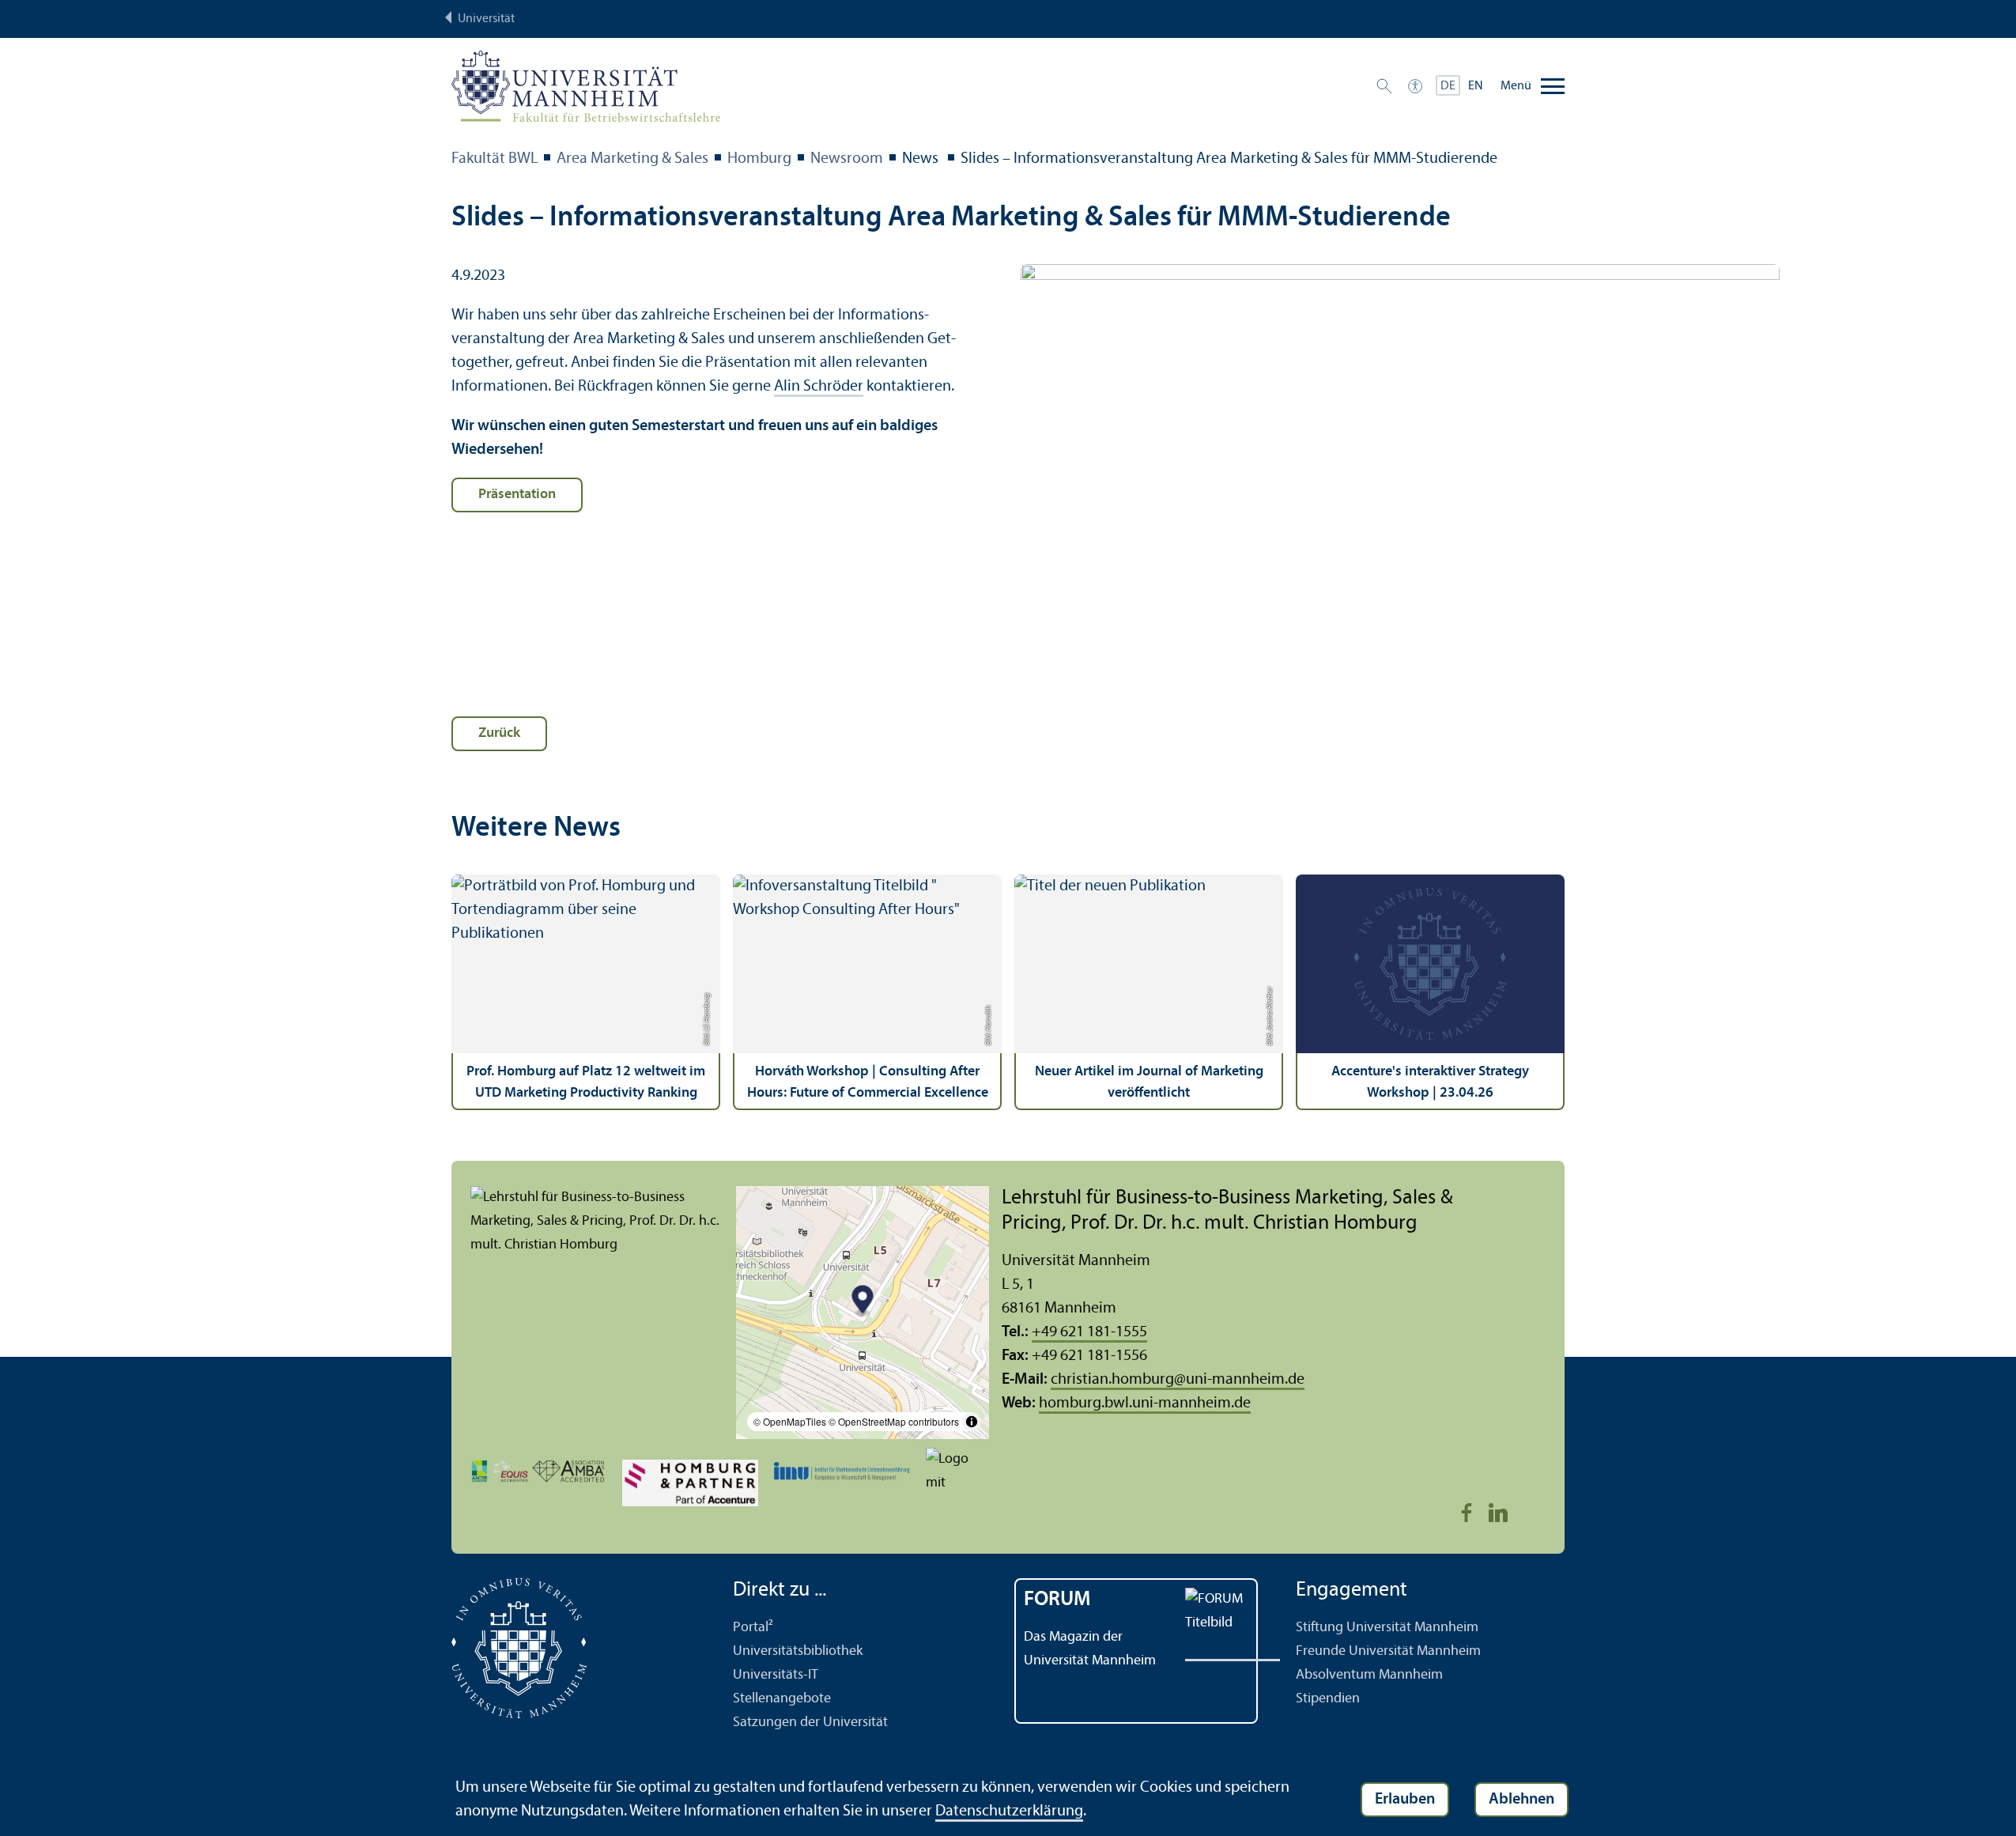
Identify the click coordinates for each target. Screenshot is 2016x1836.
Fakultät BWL (495, 159)
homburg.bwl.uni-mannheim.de (1145, 1403)
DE (1448, 86)
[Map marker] (863, 1302)
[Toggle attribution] (972, 1422)
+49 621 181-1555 (1089, 1332)
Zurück (499, 733)
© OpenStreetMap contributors (894, 1421)
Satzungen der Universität (810, 1723)
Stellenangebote (782, 1699)
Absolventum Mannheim (1369, 1675)
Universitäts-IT (776, 1675)
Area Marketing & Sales (632, 159)
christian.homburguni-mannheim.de (1178, 1380)
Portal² (753, 1628)
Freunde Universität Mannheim (1388, 1651)
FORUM (1057, 1600)
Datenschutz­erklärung (1009, 1811)
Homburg (759, 159)
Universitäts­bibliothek (798, 1651)
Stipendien (1328, 1699)
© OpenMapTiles (790, 1421)
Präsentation (517, 495)
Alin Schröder (819, 387)
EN (1476, 86)
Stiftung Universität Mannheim (1387, 1628)
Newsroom (847, 159)
